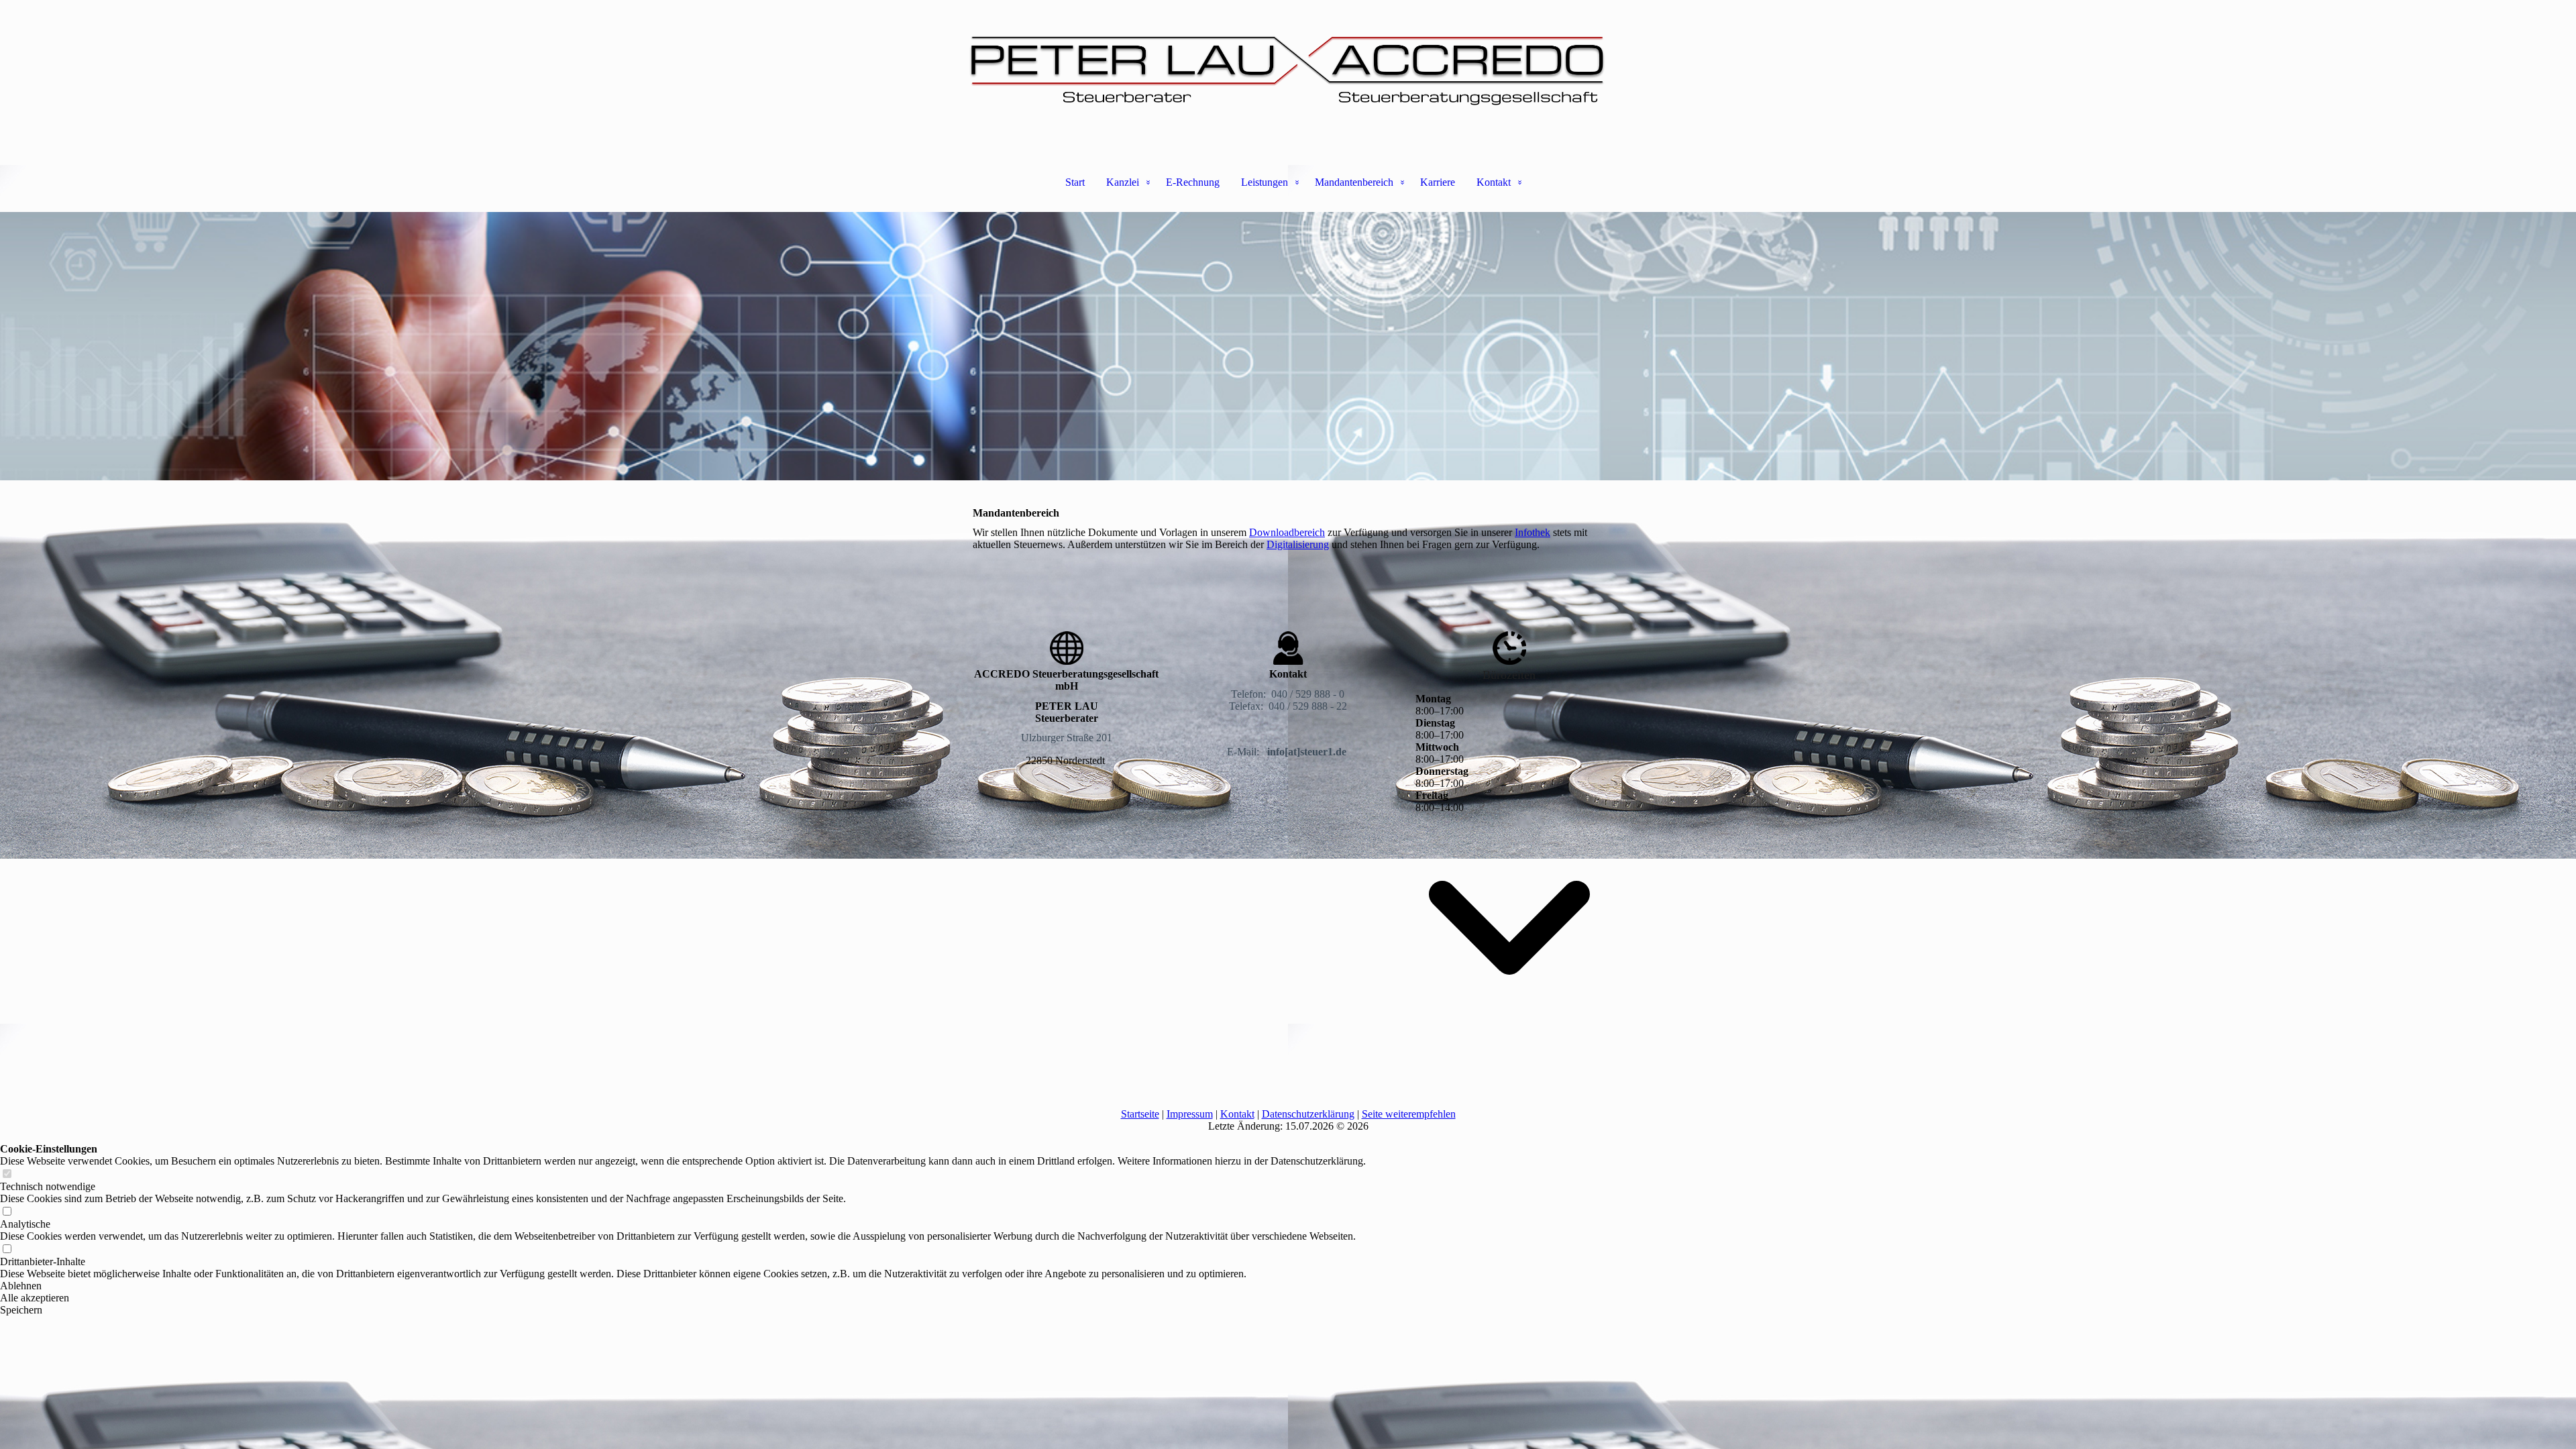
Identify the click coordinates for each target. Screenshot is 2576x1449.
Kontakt (1494, 182)
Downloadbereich (1287, 532)
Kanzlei (1123, 182)
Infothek (1533, 532)
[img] (1288, 67)
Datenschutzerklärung (1308, 1114)
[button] (683, 1286)
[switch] (7, 1174)
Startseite (1140, 1114)
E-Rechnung (1193, 182)
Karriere (1438, 182)
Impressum (1190, 1114)
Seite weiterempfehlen (1409, 1114)
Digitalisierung (1298, 544)
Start (1075, 182)
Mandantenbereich (1354, 182)
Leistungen (1265, 182)
